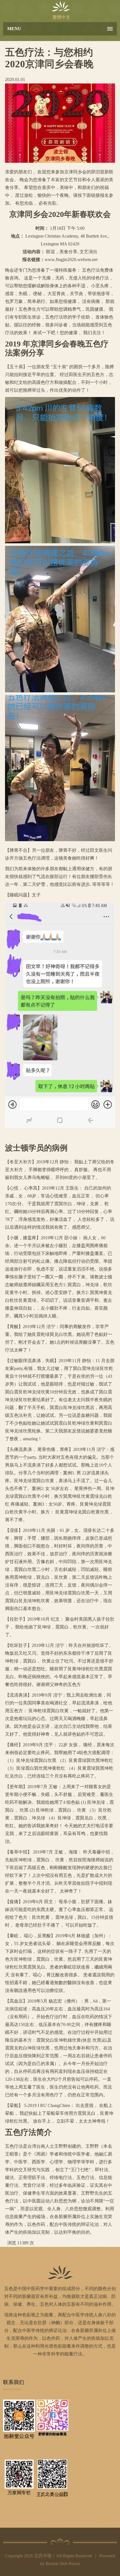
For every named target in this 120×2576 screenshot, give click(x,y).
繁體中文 (61, 17)
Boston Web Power (63, 2564)
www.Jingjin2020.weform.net (71, 259)
